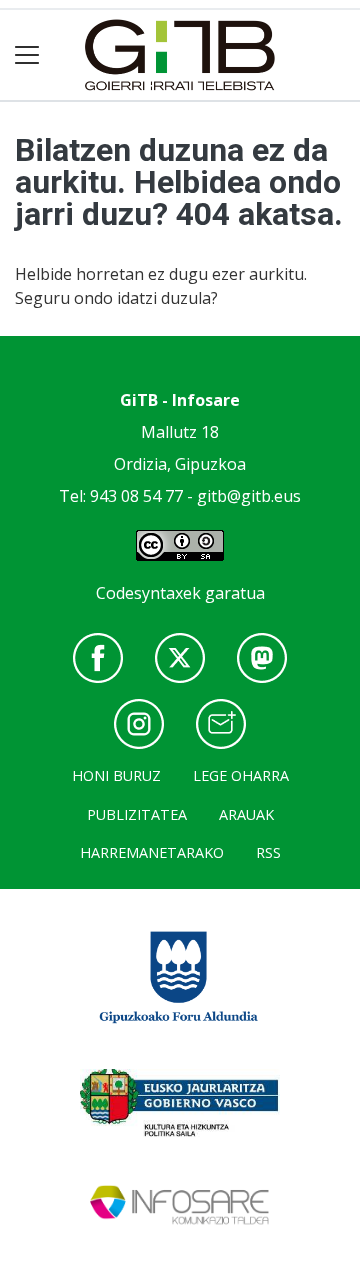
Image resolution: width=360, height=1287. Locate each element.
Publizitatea (137, 814)
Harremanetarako (152, 852)
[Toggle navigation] (27, 55)
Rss (268, 852)
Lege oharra (241, 775)
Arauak (246, 814)
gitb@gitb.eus (249, 496)
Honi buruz (116, 775)
